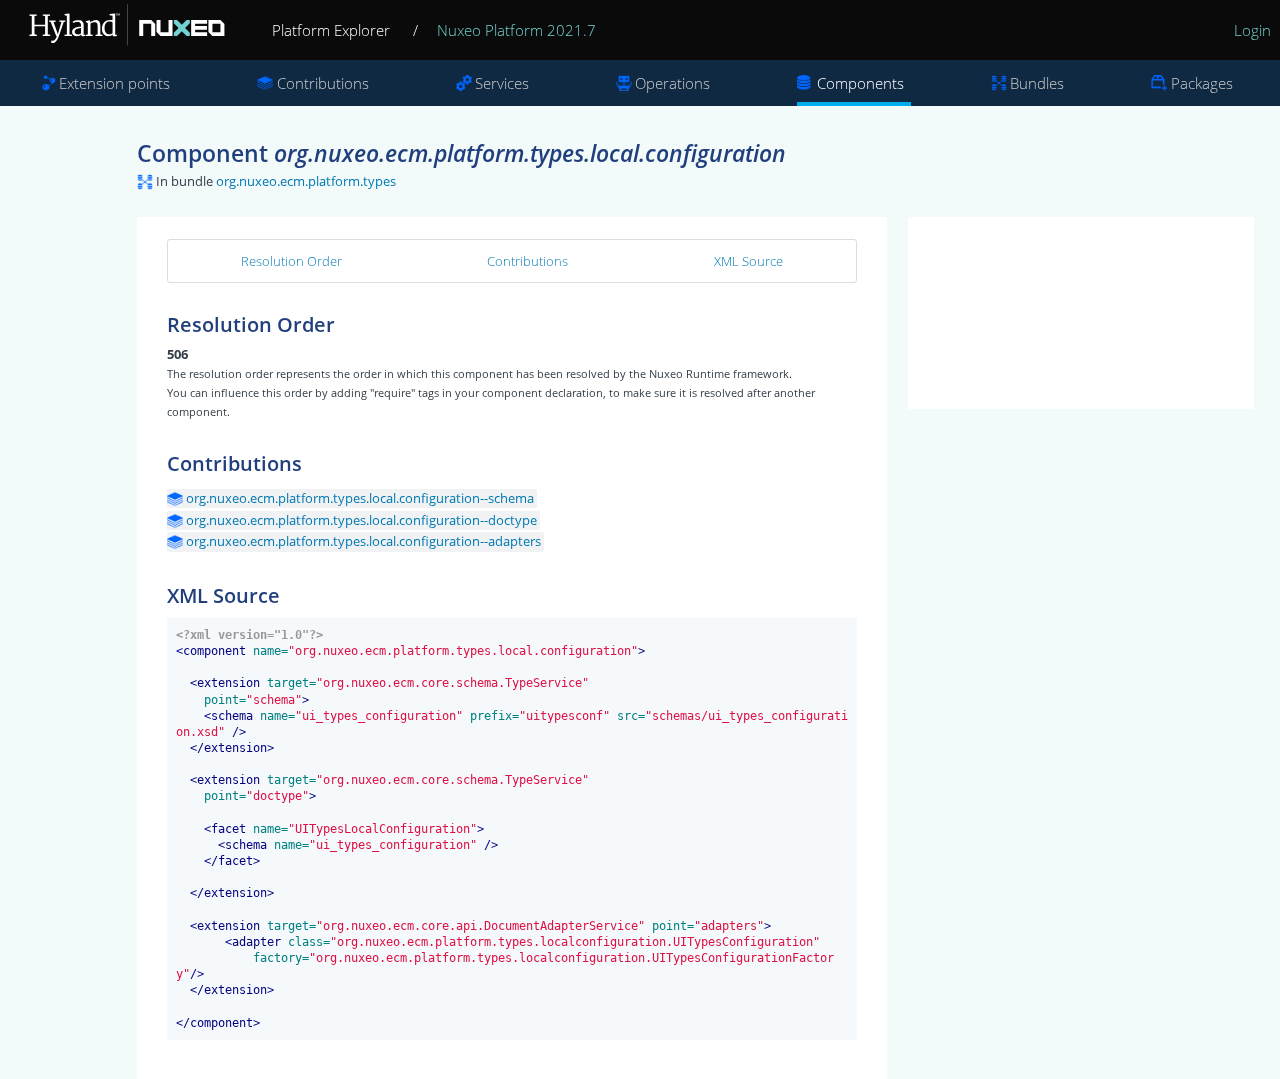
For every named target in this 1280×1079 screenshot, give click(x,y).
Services (502, 83)
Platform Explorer (331, 30)
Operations (672, 83)
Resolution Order (291, 261)
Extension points (114, 83)
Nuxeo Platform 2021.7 (516, 30)
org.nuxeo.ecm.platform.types (306, 181)
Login (1252, 30)
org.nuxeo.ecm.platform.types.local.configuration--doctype (361, 520)
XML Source (748, 261)
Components (860, 83)
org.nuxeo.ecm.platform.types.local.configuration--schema (360, 498)
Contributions (323, 83)
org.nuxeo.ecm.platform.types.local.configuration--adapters (363, 541)
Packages (1202, 83)
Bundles (1037, 83)
